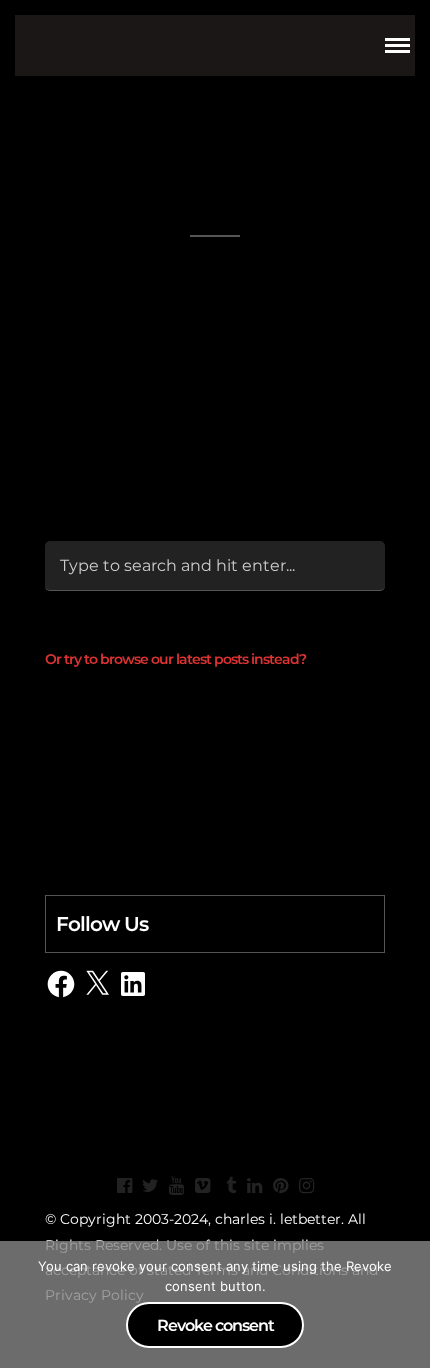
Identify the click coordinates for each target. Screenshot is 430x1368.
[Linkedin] (254, 1186)
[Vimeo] (202, 1186)
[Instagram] (306, 1186)
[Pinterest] (280, 1186)
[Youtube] (176, 1186)
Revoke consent (215, 1325)
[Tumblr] (228, 1186)
